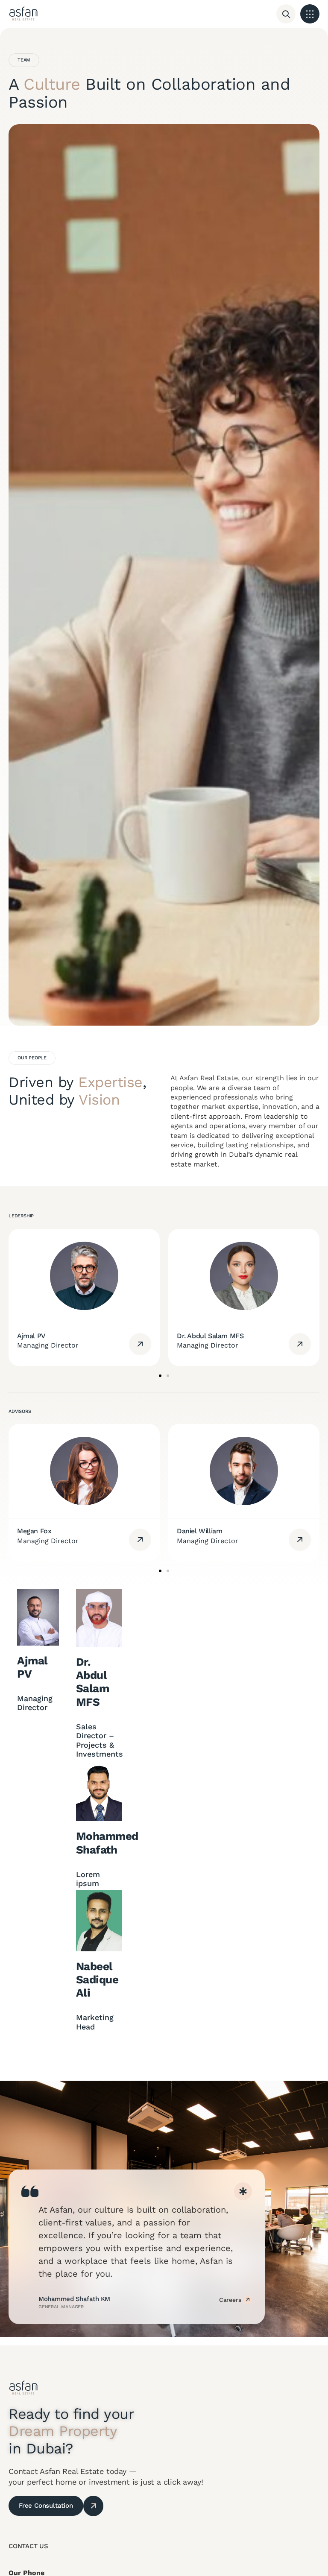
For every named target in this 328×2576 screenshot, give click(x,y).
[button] (310, 14)
